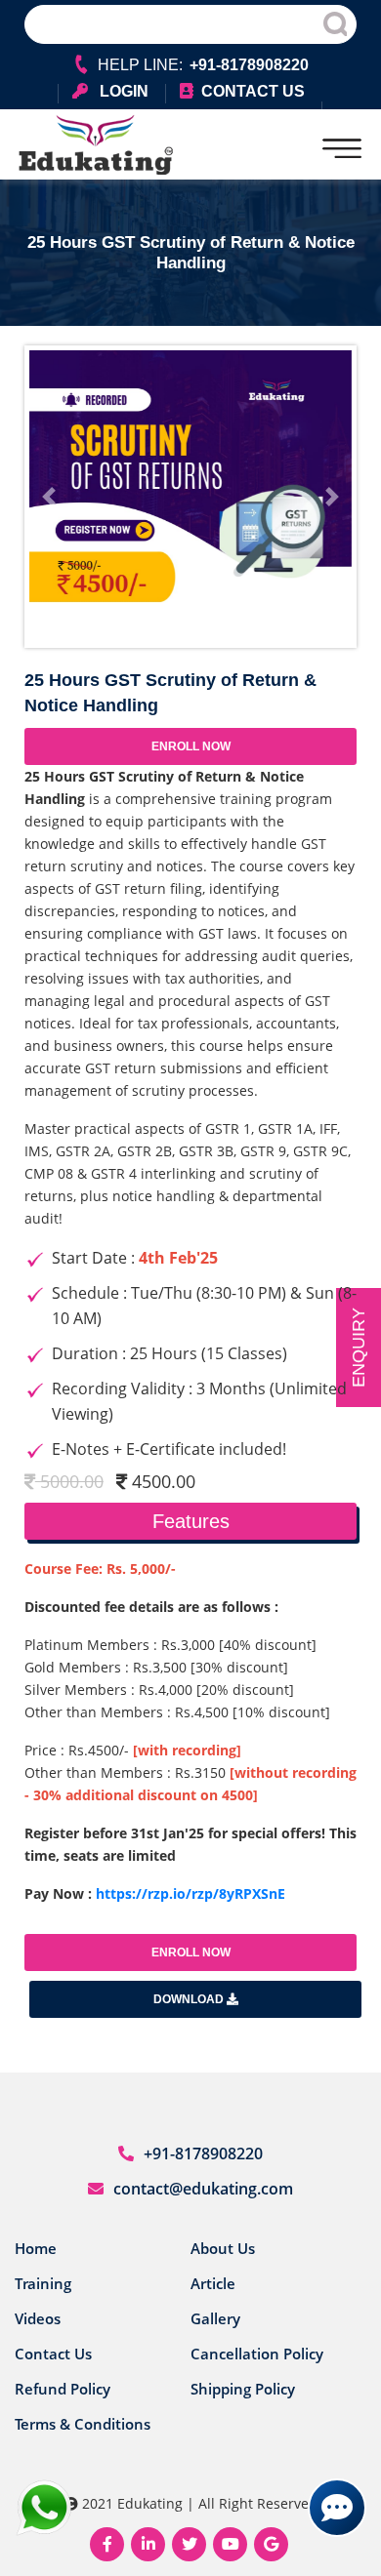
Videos (38, 2318)
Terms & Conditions (83, 2424)
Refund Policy (63, 2389)
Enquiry (359, 1348)
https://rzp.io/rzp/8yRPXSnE (190, 1893)
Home (36, 2248)
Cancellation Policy (257, 2354)
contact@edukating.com (203, 2189)
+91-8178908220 (203, 2153)
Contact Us (53, 2354)
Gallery (215, 2318)
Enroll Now (191, 746)
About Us (223, 2248)
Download (190, 1999)
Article (213, 2283)
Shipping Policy (243, 2389)
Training (43, 2283)
